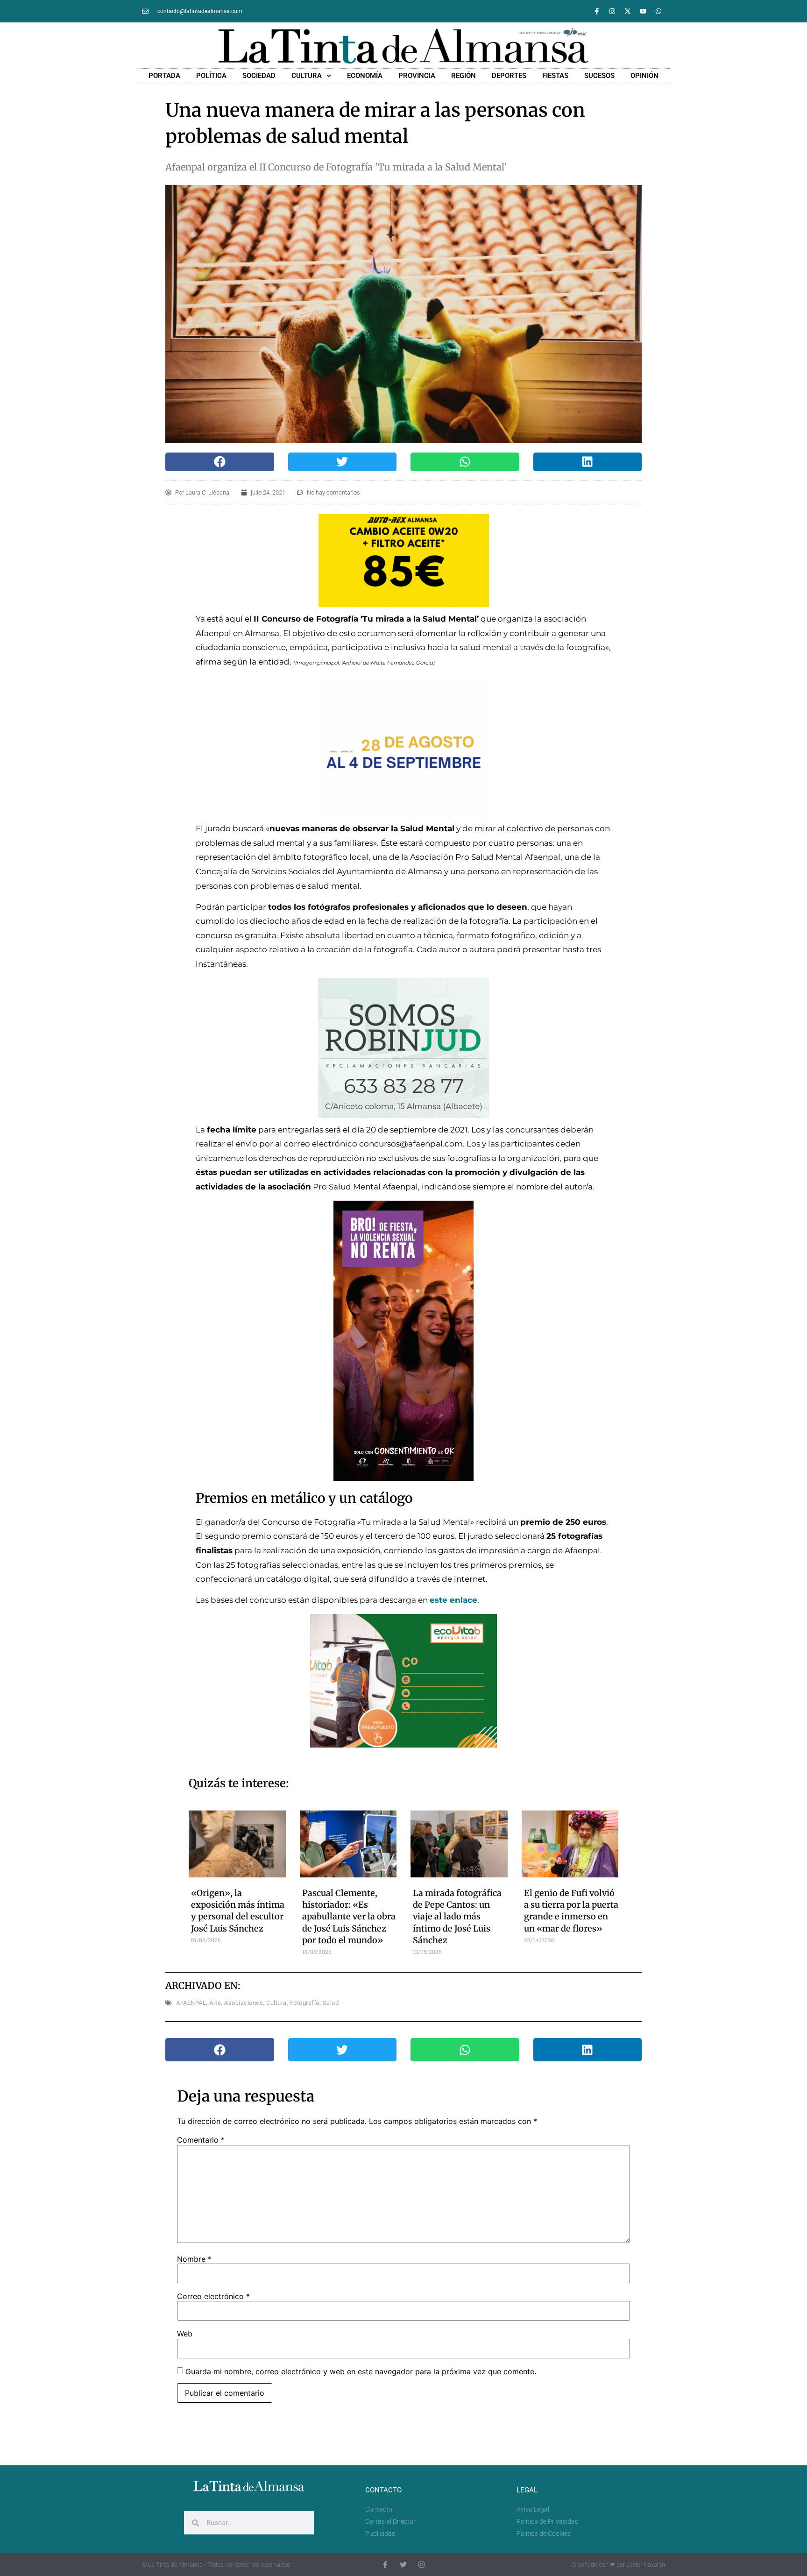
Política (211, 76)
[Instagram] (612, 11)
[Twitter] (403, 2565)
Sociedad (259, 76)
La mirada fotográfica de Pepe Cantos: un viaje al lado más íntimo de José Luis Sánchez (457, 1917)
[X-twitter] (628, 11)
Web (185, 2334)
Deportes (509, 76)
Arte (215, 2003)
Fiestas (555, 76)
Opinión (644, 76)
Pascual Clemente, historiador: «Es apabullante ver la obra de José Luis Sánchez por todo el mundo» (349, 1917)
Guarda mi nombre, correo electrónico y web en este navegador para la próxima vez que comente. (361, 2371)
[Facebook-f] (597, 11)
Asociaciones (244, 2003)
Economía (365, 76)
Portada (164, 76)
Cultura (307, 76)
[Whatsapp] (658, 11)
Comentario (201, 2140)
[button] (220, 462)
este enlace (453, 1600)
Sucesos (599, 76)
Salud (331, 2003)
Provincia (417, 76)
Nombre (194, 2259)
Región (464, 76)
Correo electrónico (213, 2296)
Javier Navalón (646, 2565)
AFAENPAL (191, 2003)
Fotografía (305, 2003)
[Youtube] (643, 11)
